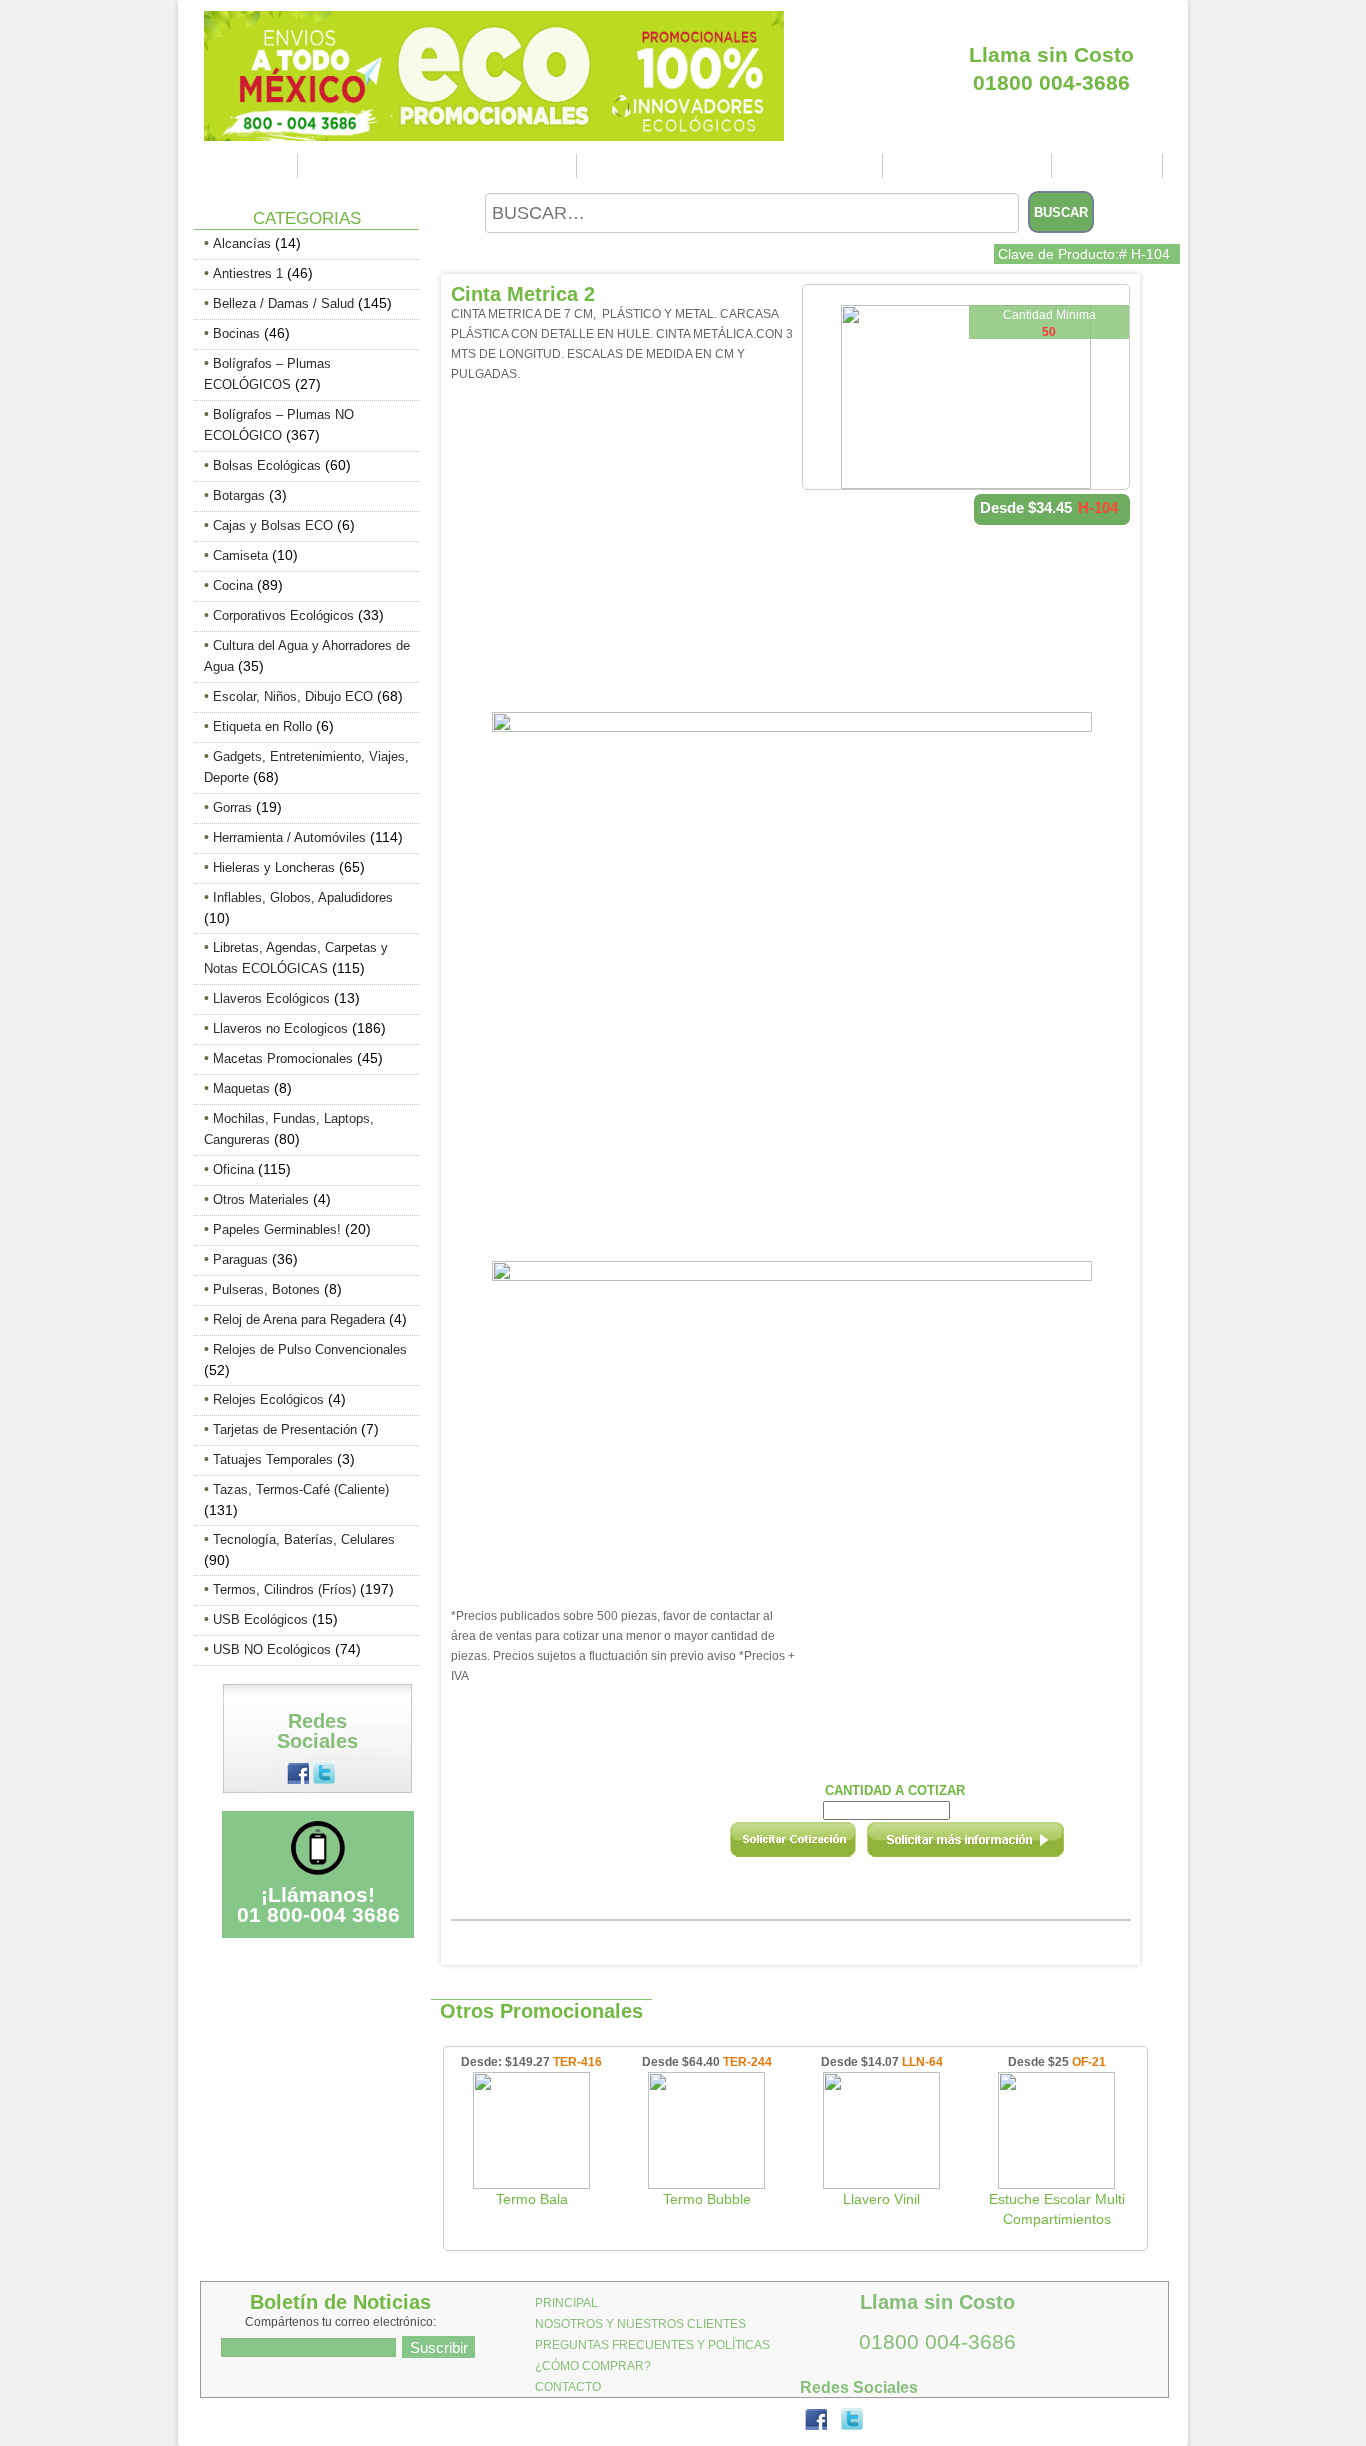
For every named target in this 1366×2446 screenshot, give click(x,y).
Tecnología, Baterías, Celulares (304, 1539)
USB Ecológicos (260, 1619)
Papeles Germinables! (277, 1229)
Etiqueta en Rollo (262, 726)
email (992, 1846)
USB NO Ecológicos (272, 1649)
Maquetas (241, 1088)
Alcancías (242, 243)
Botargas (239, 495)
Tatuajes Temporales (273, 1459)
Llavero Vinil (881, 2199)
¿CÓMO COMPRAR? (970, 166)
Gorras (232, 807)
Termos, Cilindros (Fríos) (284, 1589)
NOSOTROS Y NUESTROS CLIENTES (440, 166)
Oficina (233, 1169)
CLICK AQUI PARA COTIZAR (1051, 19)
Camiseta (240, 555)
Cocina (233, 585)
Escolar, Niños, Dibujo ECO (293, 696)
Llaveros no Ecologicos (280, 1028)
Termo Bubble (707, 2199)
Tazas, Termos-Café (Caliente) (301, 1489)
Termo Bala (532, 2199)
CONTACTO (1110, 166)
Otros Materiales (261, 1199)
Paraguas (240, 1259)
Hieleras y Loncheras (274, 867)
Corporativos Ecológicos (283, 615)
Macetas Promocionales (283, 1058)
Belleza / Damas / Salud (283, 303)
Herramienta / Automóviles (289, 837)
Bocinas (236, 333)
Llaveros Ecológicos (271, 998)
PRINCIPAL (248, 166)
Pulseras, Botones (266, 1289)
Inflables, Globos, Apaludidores (303, 897)
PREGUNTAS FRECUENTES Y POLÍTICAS (732, 166)
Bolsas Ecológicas (267, 465)
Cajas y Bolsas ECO (273, 525)
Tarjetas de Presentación (285, 1429)
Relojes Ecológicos (268, 1399)
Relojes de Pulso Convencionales (310, 1349)
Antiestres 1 (248, 273)
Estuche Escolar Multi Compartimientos (1057, 2209)
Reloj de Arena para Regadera (299, 1319)
